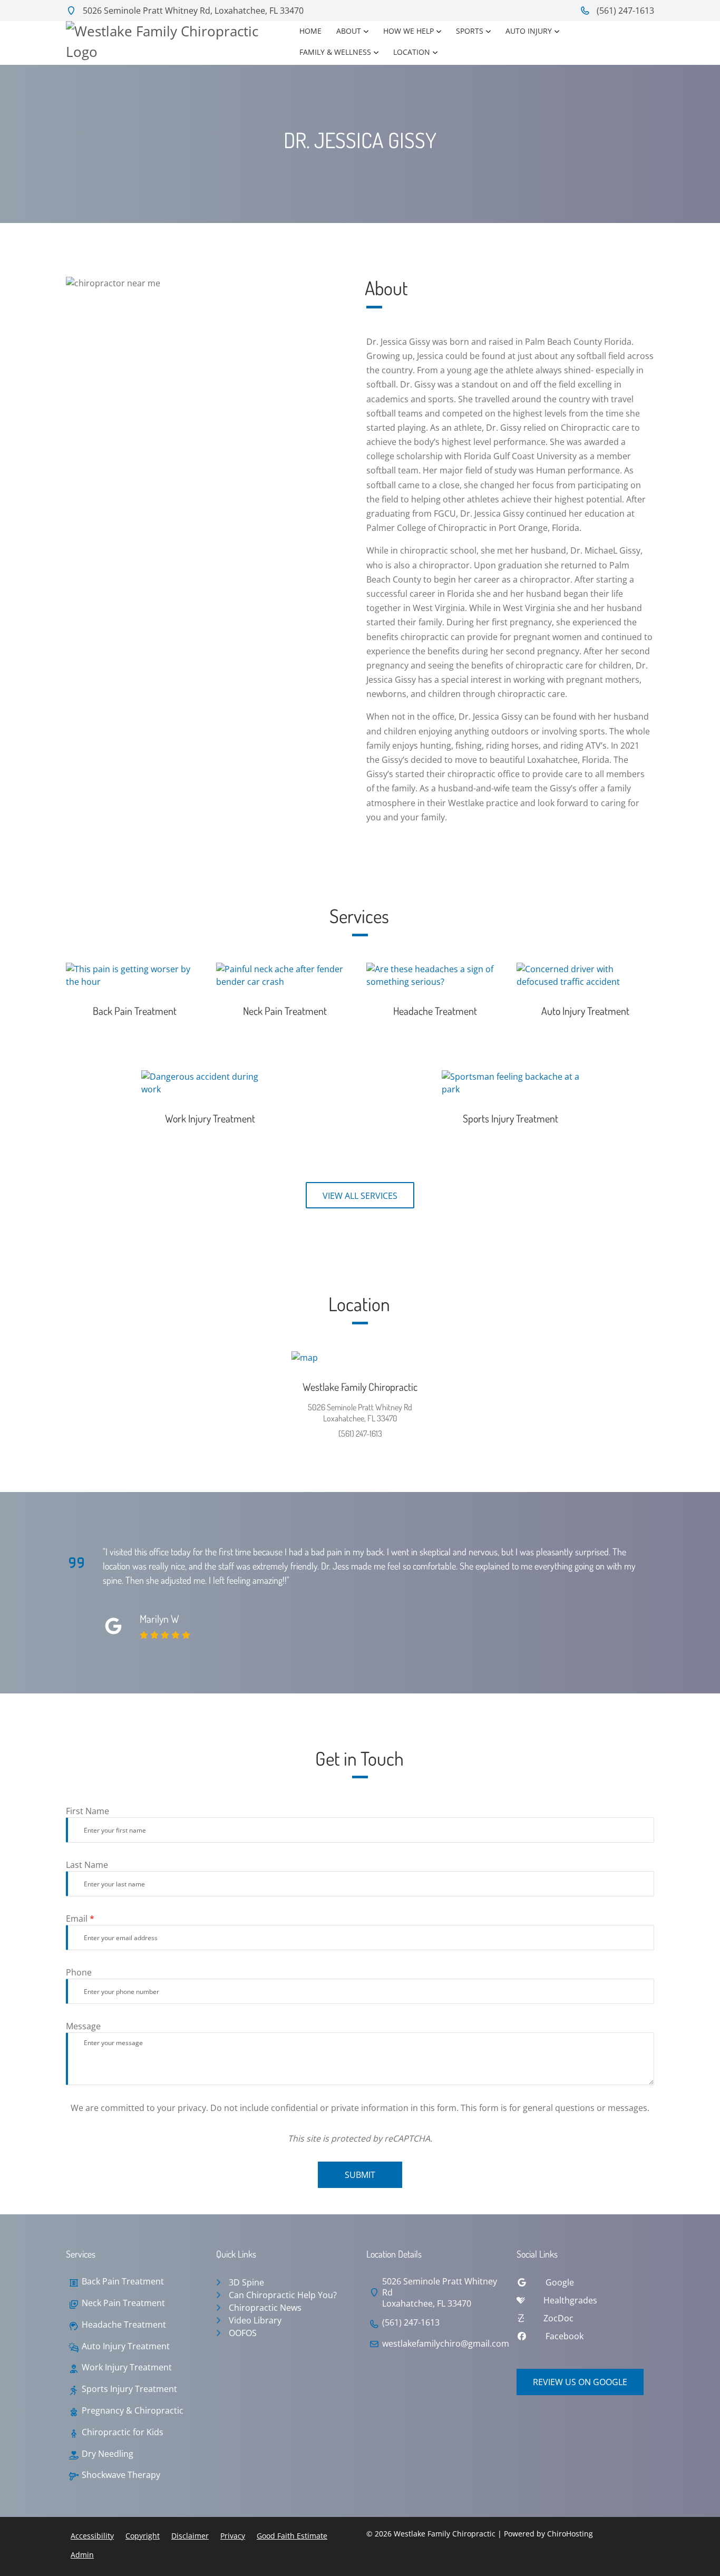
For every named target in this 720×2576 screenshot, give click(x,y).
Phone (79, 1972)
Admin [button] (82, 2555)
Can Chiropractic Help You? (283, 2295)
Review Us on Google (580, 2382)
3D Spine (246, 2282)
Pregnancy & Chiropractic (133, 2411)
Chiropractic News (265, 2308)
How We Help (408, 31)
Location (412, 52)
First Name (87, 1811)
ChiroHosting (570, 2534)
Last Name (87, 1865)
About (349, 31)
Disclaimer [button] (190, 2536)
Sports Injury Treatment (129, 2389)
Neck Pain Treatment (123, 2303)
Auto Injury (529, 31)
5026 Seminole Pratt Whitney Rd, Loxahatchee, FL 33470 (192, 11)
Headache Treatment (124, 2325)
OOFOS (243, 2333)
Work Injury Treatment (127, 2367)
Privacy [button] (233, 2536)
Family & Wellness (335, 52)
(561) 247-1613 (624, 11)
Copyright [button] (143, 2536)
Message (83, 2026)
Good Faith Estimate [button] (292, 2536)
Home (310, 31)
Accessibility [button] (92, 2536)
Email (80, 1919)
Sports (470, 31)
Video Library (255, 2320)
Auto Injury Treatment (126, 2346)
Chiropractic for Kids (123, 2432)
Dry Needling (108, 2454)
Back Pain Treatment (123, 2282)
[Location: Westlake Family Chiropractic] (360, 1358)
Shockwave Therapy (121, 2475)
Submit (360, 2175)
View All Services (360, 1196)
